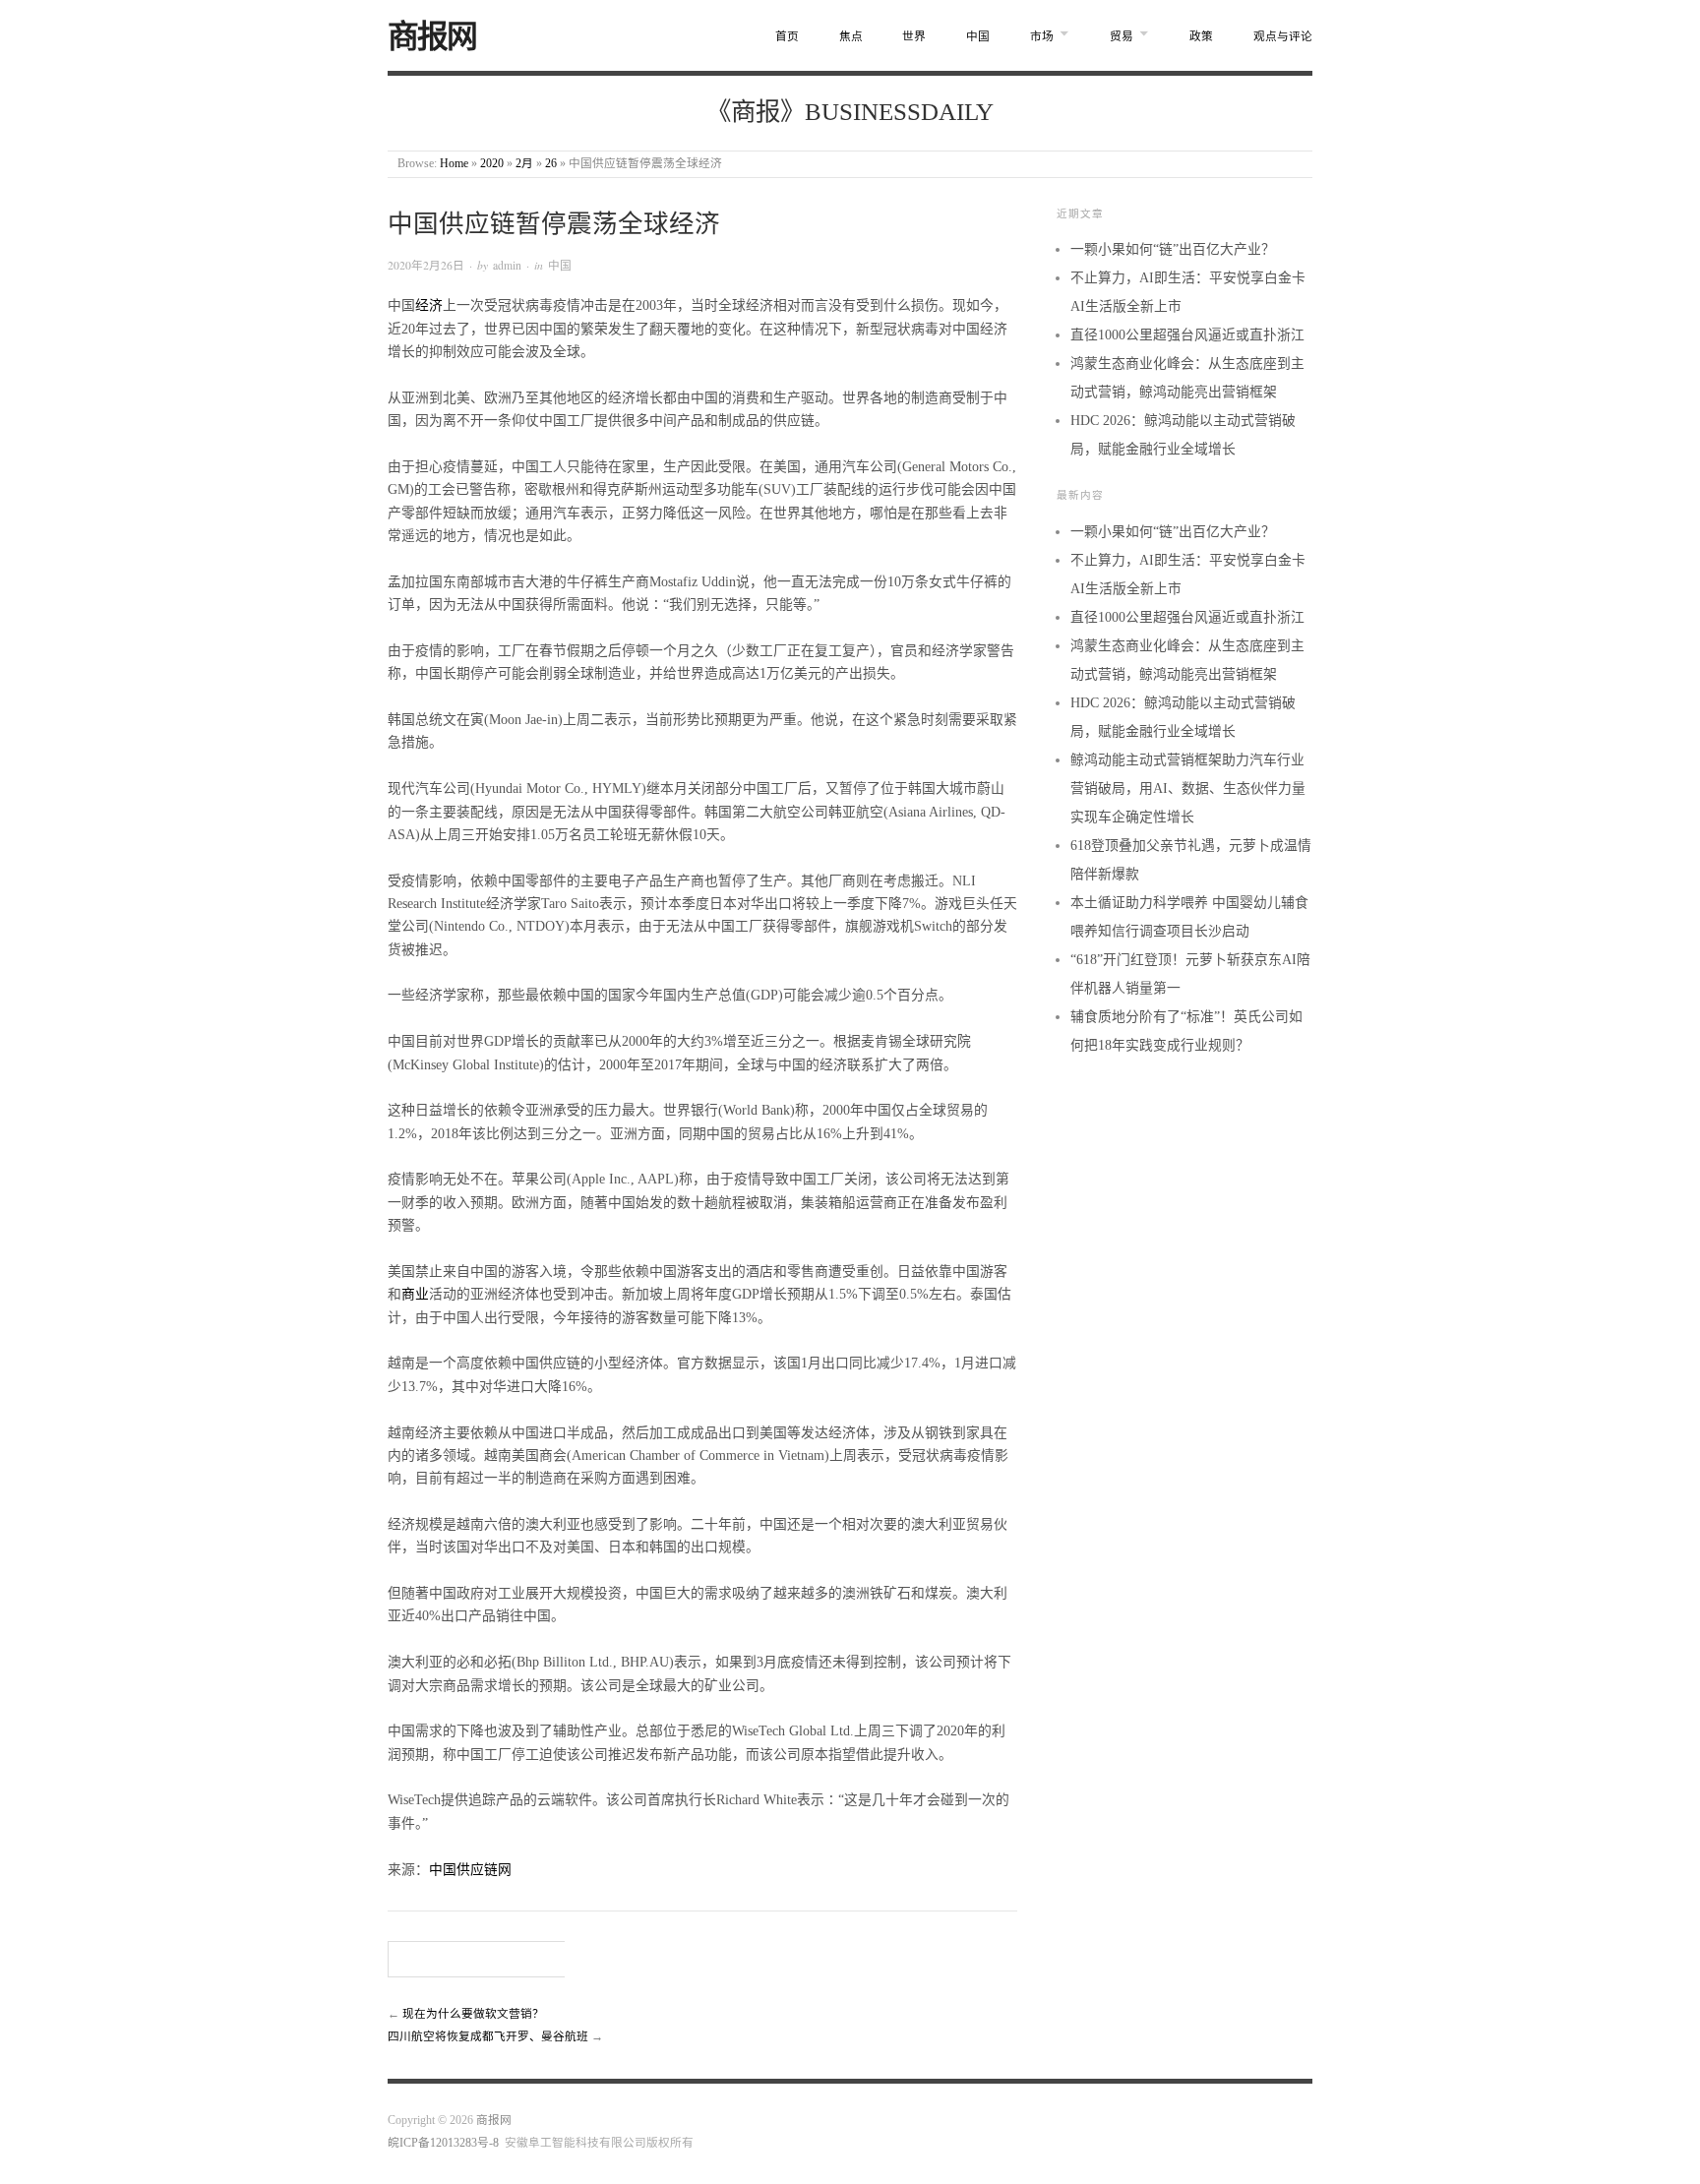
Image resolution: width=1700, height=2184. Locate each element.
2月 (524, 164)
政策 (1201, 37)
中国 (978, 37)
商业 (415, 1294)
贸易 (1122, 37)
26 (551, 164)
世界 (914, 37)
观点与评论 (1283, 37)
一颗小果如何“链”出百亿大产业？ (1173, 249)
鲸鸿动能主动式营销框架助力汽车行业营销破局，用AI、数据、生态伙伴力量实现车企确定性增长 (1188, 789)
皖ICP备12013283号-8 (443, 2143)
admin (507, 265)
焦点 (851, 37)
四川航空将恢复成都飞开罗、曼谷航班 (488, 2037)
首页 (787, 37)
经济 (429, 305)
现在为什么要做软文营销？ (473, 2014)
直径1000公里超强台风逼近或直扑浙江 (1187, 335)
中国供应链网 (470, 1870)
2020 (492, 164)
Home (454, 164)
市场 (1042, 37)
